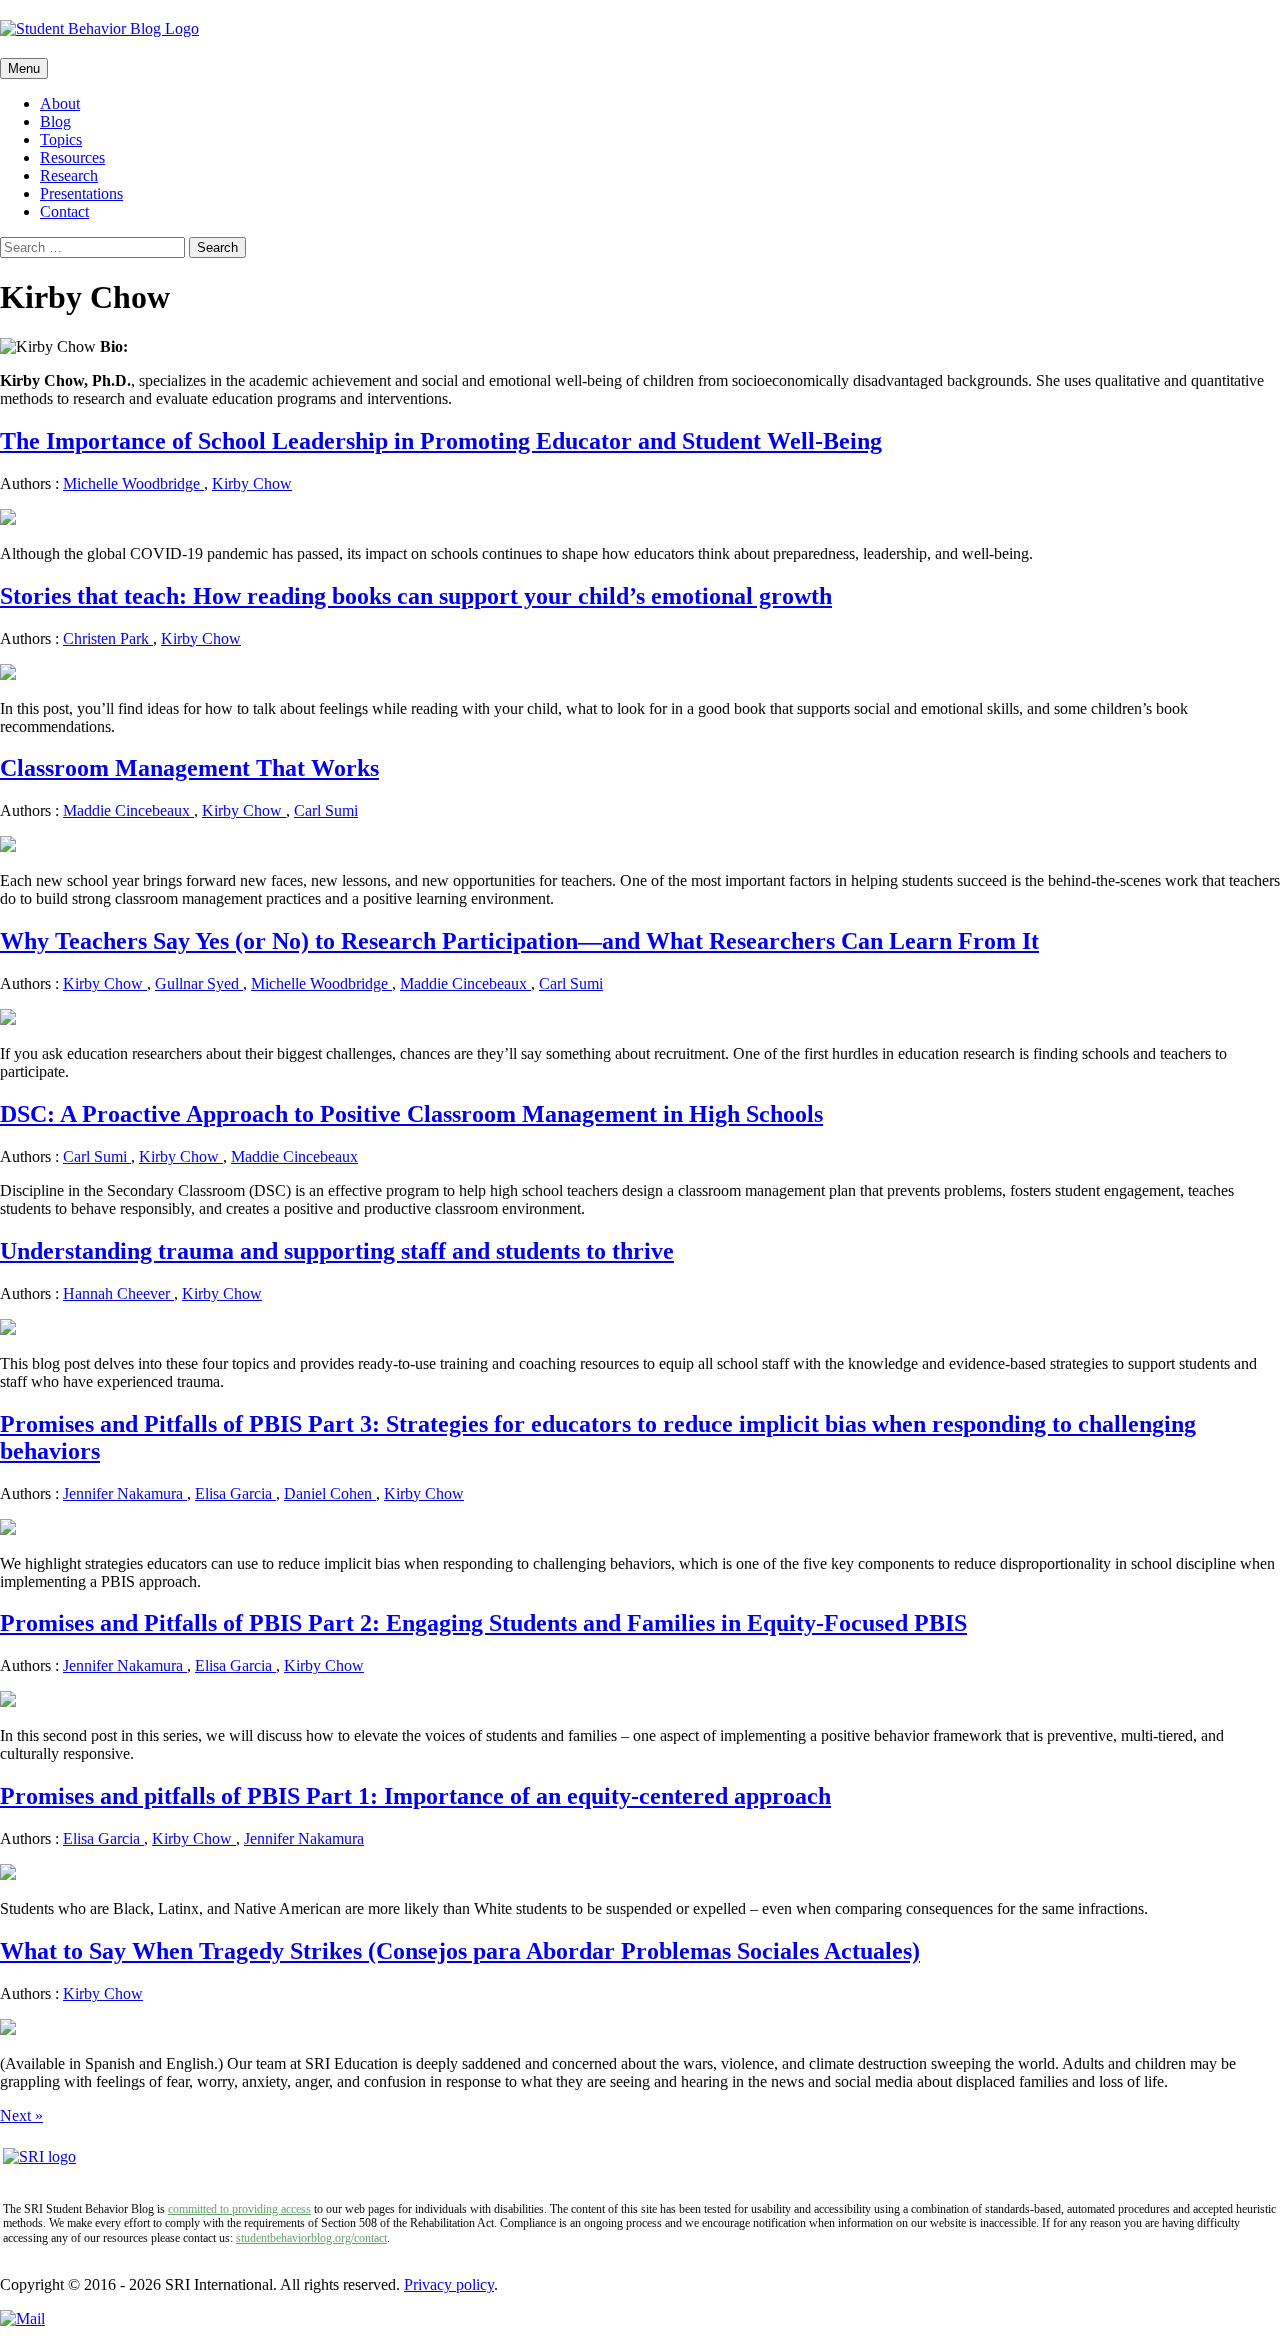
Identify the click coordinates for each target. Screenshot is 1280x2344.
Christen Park (108, 638)
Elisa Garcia (235, 1493)
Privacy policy (449, 2284)
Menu (24, 68)
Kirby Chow (252, 483)
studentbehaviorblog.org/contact (311, 2238)
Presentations (81, 193)
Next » (21, 2115)
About (60, 103)
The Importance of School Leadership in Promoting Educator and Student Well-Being (441, 441)
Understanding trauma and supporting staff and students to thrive (337, 1251)
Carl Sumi (326, 810)
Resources (72, 157)
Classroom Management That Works (189, 768)
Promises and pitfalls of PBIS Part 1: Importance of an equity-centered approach (415, 1796)
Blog (55, 121)
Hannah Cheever (118, 1293)
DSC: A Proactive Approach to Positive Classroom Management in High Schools (411, 1114)
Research (69, 175)
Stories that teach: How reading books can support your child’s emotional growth (416, 596)
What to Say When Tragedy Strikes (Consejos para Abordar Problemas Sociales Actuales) (460, 1951)
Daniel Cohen (330, 1493)
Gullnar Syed (199, 983)
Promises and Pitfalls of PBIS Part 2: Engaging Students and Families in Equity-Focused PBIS (483, 1623)
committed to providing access (239, 2209)
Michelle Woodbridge (133, 483)
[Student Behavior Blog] (640, 29)
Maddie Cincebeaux (128, 810)
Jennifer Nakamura (125, 1493)
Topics (61, 139)
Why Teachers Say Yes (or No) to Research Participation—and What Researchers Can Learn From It (519, 941)
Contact (64, 211)
